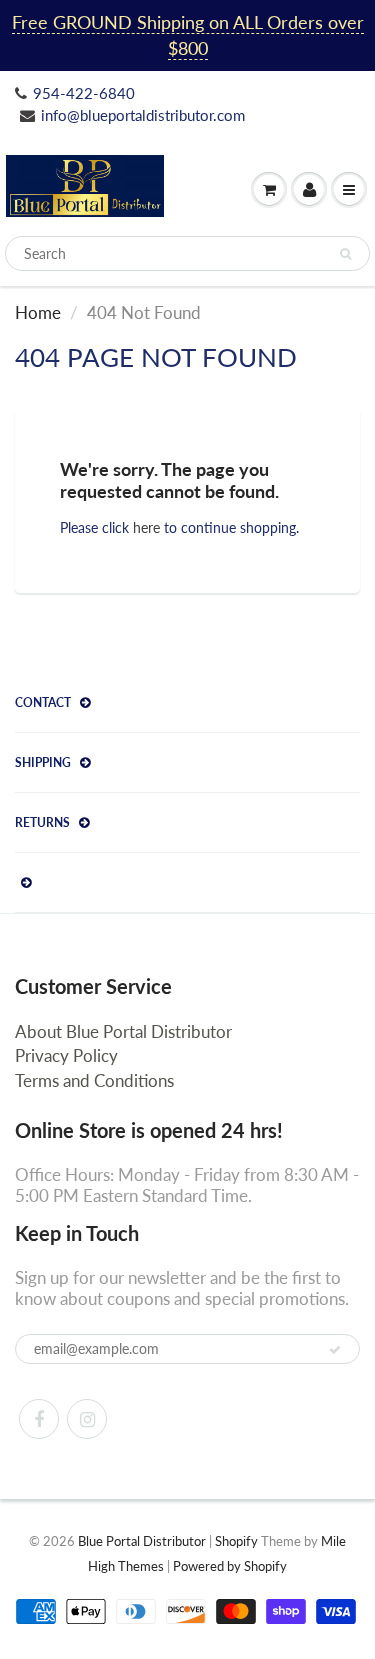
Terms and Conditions (94, 1080)
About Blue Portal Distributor (123, 1031)
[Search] (345, 254)
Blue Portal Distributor (143, 1541)
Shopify (236, 1541)
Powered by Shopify (230, 1566)
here (146, 527)
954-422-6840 (84, 93)
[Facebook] (39, 1419)
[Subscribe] (335, 1350)
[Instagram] (87, 1419)
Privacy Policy (66, 1055)
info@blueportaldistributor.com (143, 115)
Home (38, 312)
